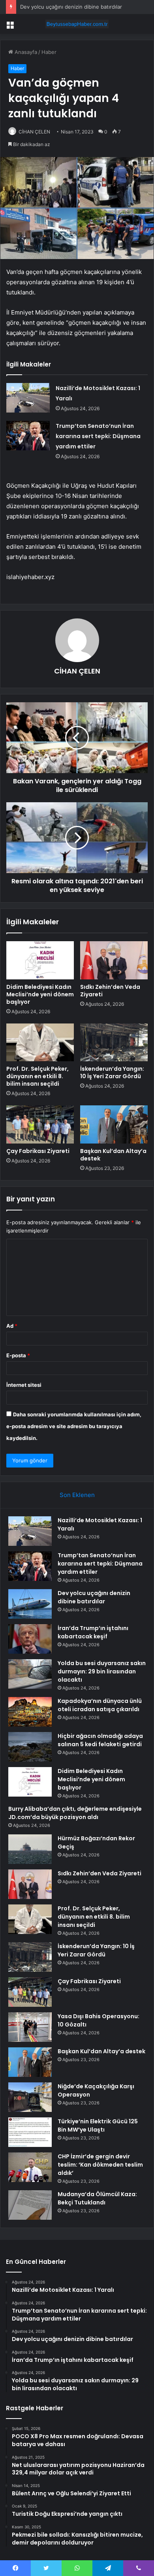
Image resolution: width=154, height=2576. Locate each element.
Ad (12, 1326)
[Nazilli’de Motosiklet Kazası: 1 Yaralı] (28, 398)
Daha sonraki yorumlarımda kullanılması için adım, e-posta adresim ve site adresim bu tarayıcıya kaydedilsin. (74, 1426)
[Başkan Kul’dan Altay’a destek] (114, 1124)
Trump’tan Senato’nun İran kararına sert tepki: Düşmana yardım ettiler (98, 436)
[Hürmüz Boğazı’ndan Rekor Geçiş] (30, 1849)
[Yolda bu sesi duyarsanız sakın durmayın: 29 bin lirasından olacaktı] (30, 1674)
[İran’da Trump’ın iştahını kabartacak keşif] (30, 1639)
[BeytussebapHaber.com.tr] (77, 24)
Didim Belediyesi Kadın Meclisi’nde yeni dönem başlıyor (40, 994)
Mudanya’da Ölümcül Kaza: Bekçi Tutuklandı (97, 2198)
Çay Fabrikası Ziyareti (38, 1151)
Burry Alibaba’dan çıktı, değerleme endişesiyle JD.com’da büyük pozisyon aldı (75, 1813)
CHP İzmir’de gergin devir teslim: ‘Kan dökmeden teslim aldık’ (100, 2165)
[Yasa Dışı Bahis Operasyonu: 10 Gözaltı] (30, 2027)
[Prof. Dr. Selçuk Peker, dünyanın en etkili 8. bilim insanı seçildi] (40, 1042)
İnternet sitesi (24, 1385)
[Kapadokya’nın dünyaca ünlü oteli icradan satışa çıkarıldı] (30, 1712)
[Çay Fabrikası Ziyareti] (40, 1124)
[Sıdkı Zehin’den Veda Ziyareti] (114, 960)
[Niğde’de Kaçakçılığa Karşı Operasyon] (30, 2097)
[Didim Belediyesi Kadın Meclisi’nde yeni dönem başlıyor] (40, 960)
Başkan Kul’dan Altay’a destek (113, 1155)
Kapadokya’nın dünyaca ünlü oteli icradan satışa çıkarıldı (100, 1705)
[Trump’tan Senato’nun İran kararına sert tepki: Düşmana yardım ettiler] (28, 436)
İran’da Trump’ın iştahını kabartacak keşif (93, 1632)
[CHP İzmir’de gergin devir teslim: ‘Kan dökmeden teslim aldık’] (30, 2167)
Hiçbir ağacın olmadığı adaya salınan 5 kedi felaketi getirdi (100, 1740)
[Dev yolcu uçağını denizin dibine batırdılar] (30, 1604)
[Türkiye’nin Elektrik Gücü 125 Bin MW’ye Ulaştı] (30, 2132)
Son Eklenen (77, 1495)
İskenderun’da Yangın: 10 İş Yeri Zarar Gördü (112, 1072)
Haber (49, 52)
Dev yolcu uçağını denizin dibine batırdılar (71, 7)
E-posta (18, 1355)
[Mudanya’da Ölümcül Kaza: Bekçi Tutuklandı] (30, 2205)
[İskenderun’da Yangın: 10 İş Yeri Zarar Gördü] (114, 1042)
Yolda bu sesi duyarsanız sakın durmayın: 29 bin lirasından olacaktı (102, 1671)
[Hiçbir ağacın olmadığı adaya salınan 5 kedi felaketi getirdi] (30, 1747)
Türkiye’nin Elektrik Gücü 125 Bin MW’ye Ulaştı (98, 2125)
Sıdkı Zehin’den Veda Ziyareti (110, 991)
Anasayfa (25, 52)
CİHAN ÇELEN (34, 132)
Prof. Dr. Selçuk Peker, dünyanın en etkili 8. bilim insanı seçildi (38, 1076)
